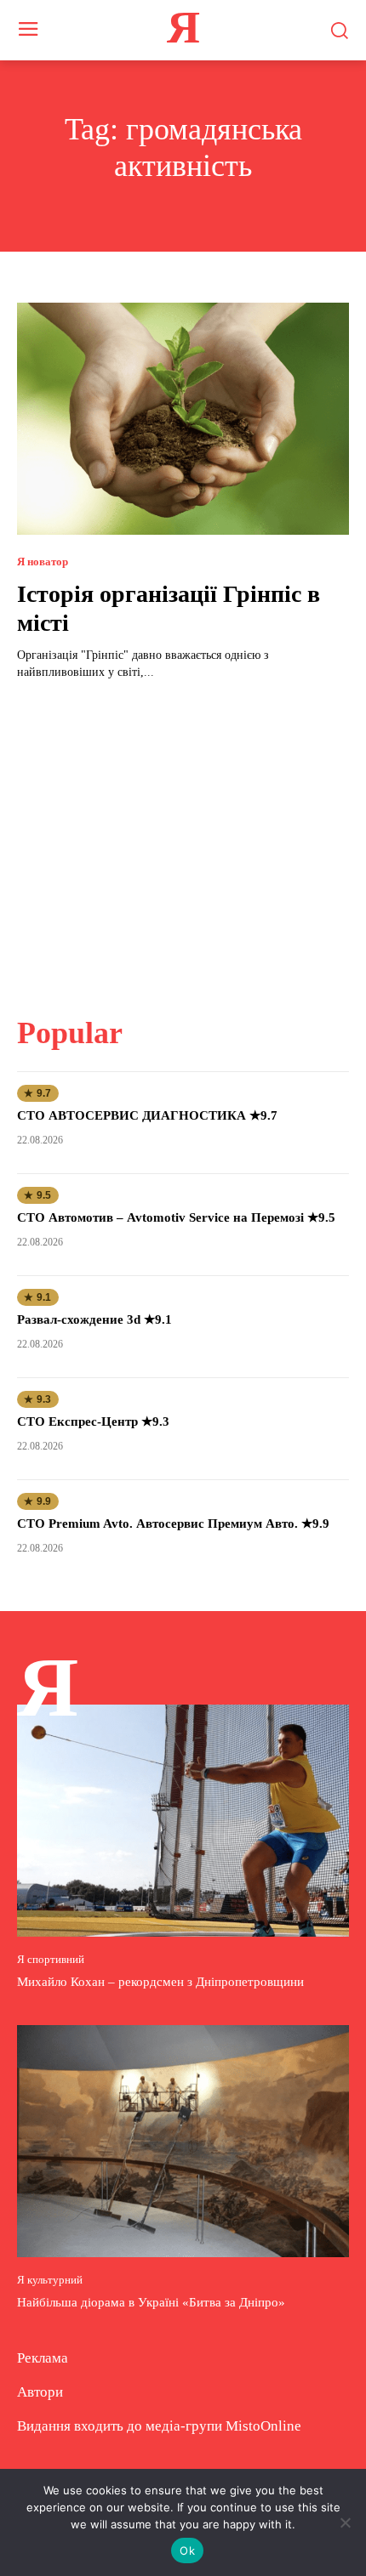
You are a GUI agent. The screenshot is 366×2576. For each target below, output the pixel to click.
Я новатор (43, 562)
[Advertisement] (183, 837)
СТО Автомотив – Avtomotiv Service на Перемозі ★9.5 (176, 1217)
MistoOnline (263, 2426)
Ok (187, 2550)
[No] (345, 2522)
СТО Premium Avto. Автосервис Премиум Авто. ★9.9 (173, 1523)
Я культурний (50, 2280)
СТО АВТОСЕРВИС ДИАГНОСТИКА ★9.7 (147, 1115)
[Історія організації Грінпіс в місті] (183, 419)
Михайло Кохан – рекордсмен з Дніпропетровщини (160, 1982)
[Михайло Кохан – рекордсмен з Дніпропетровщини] (183, 1821)
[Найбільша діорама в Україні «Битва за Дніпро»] (183, 2141)
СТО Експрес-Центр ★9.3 (93, 1421)
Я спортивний (51, 1959)
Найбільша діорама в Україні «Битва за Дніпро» (151, 2302)
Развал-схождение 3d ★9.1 (94, 1319)
